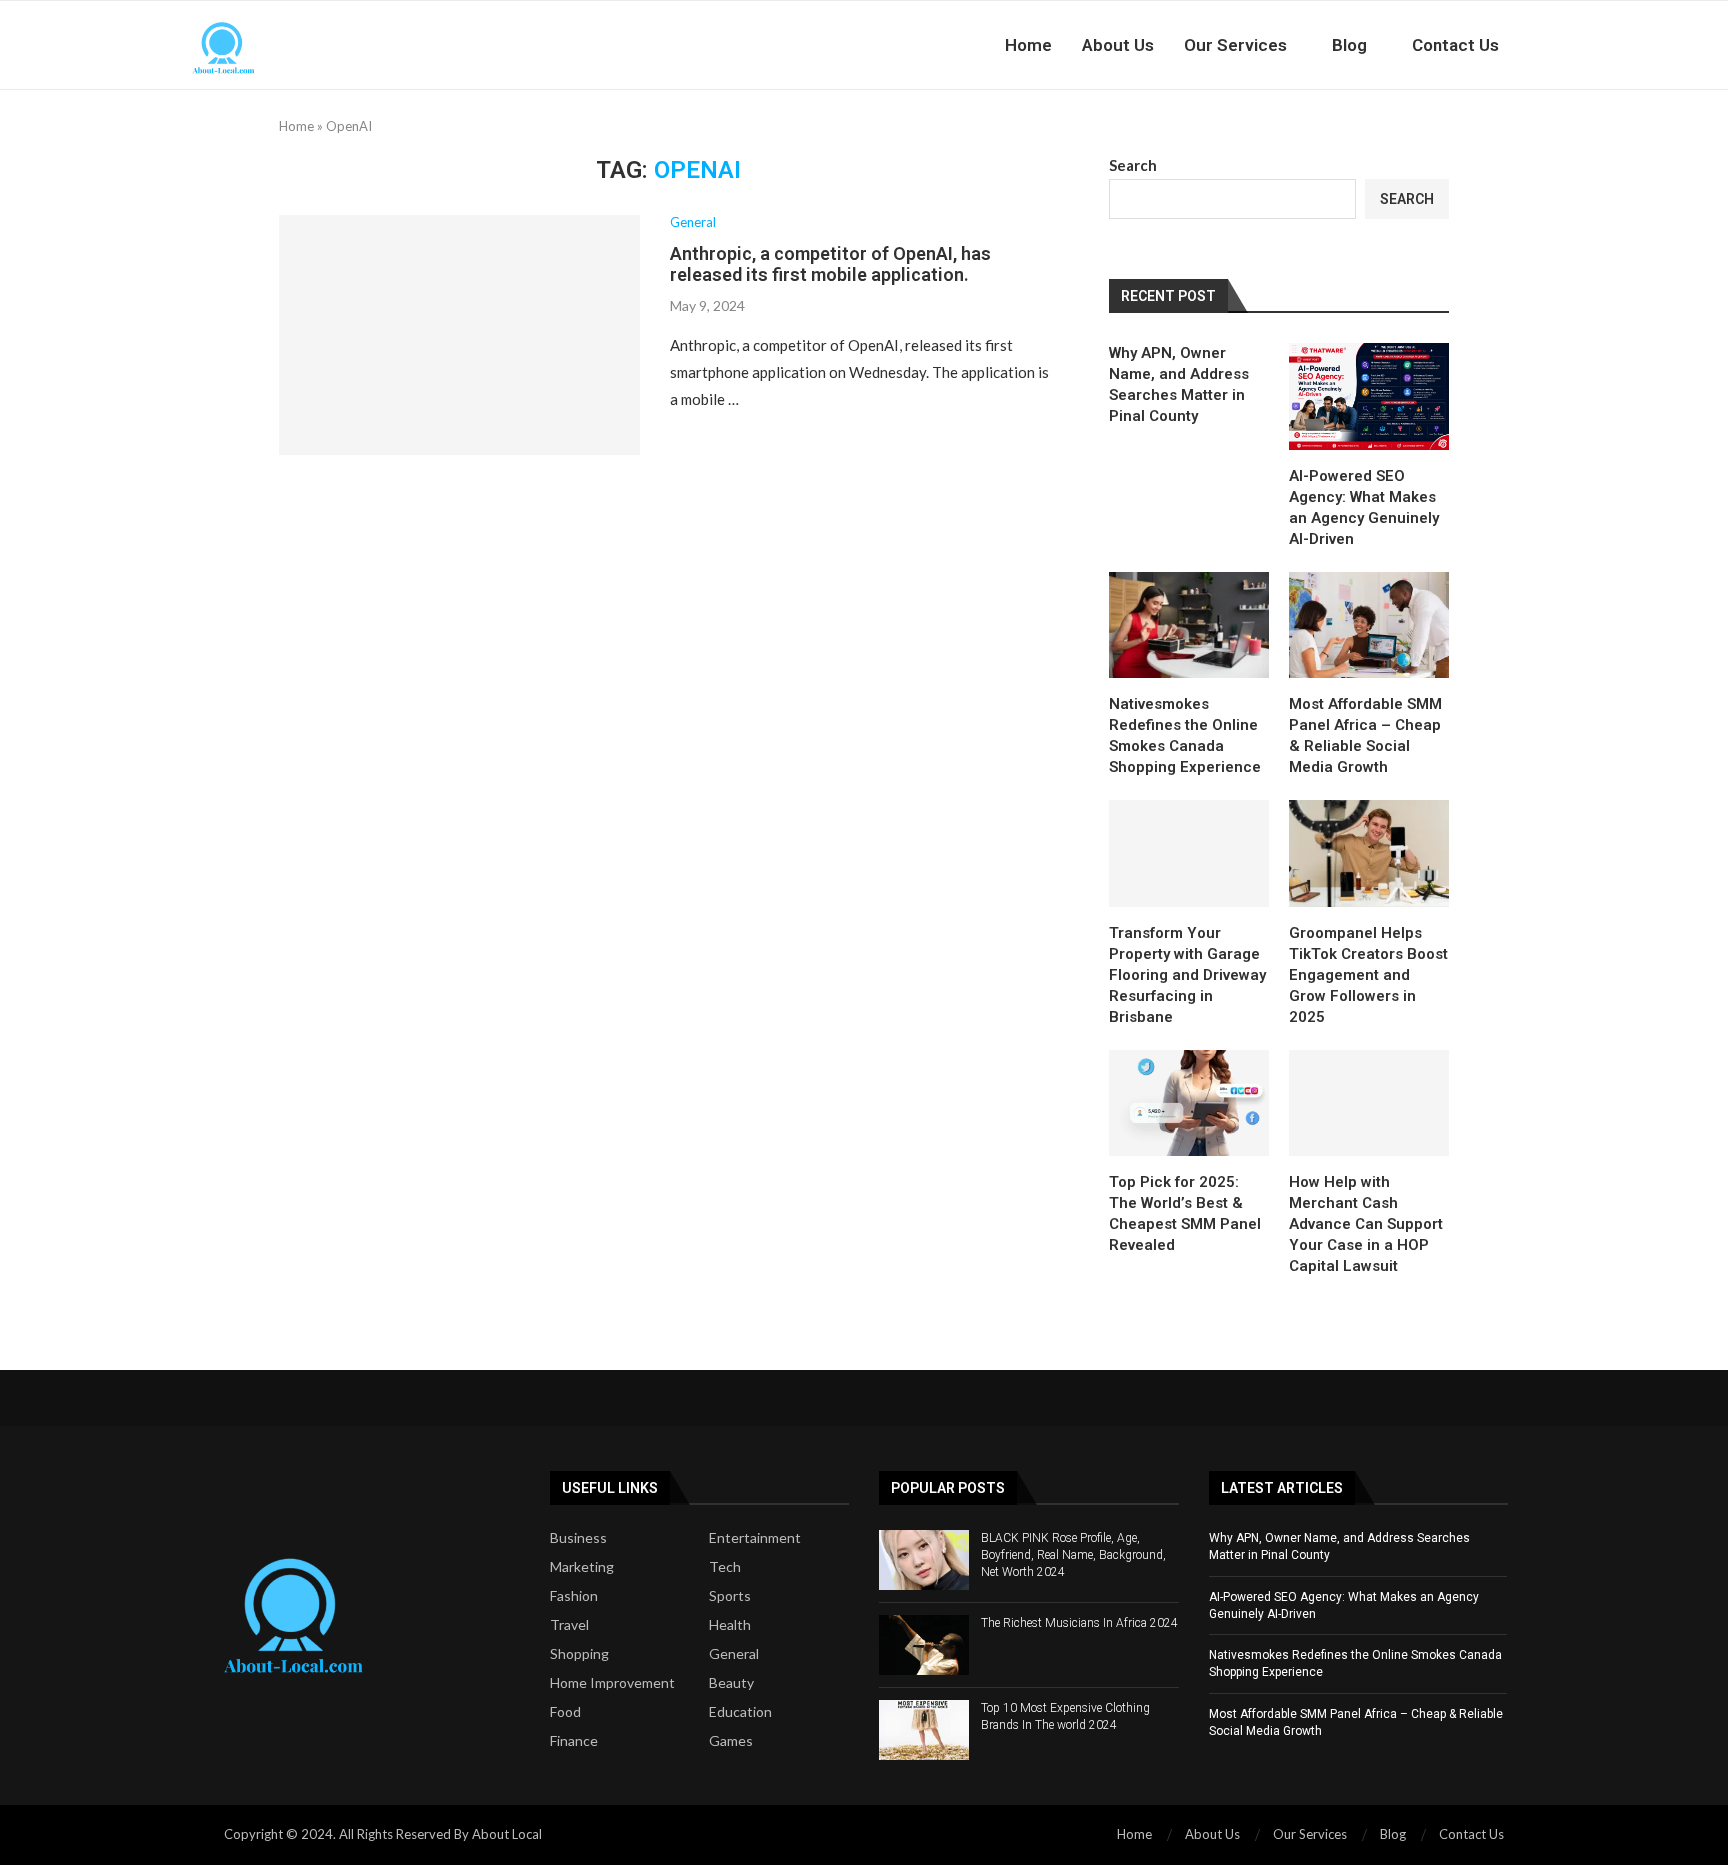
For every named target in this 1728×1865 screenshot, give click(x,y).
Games (731, 1741)
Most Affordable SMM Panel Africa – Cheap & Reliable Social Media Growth (1365, 735)
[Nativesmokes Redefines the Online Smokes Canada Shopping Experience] (1189, 625)
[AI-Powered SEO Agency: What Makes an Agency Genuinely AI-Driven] (1369, 396)
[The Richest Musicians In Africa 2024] (924, 1645)
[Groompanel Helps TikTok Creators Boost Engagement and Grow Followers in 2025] (1369, 853)
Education (740, 1712)
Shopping (579, 1654)
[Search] (1554, 45)
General (734, 1654)
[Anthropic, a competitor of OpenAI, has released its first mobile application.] (459, 335)
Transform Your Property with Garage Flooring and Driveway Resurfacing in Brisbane (1187, 975)
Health (730, 1625)
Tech (725, 1567)
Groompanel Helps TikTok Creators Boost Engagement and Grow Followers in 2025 (1368, 975)
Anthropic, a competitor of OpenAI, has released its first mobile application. (830, 264)
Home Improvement (612, 1683)
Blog (1349, 45)
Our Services (1235, 45)
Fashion (574, 1596)
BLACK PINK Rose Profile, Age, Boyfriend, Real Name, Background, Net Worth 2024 (1073, 1555)
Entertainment (755, 1538)
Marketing (582, 1567)
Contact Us (1455, 45)
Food (565, 1712)
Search (1133, 165)
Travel (569, 1625)
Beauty (731, 1683)
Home (1028, 45)
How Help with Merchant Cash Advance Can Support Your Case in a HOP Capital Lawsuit (1366, 1224)
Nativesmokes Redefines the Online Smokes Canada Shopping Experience (1185, 735)
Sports (730, 1596)
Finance (574, 1741)
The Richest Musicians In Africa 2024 (1079, 1623)
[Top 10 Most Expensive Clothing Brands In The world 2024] (924, 1730)
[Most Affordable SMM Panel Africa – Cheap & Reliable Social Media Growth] (1369, 625)
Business (578, 1538)
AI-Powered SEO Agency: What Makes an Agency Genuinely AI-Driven (1364, 507)
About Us (1118, 45)
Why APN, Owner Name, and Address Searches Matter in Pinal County (1179, 384)
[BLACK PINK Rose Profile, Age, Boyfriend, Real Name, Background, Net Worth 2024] (924, 1560)
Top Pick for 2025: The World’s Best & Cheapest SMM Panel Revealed (1185, 1213)
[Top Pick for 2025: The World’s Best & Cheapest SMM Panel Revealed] (1189, 1103)
